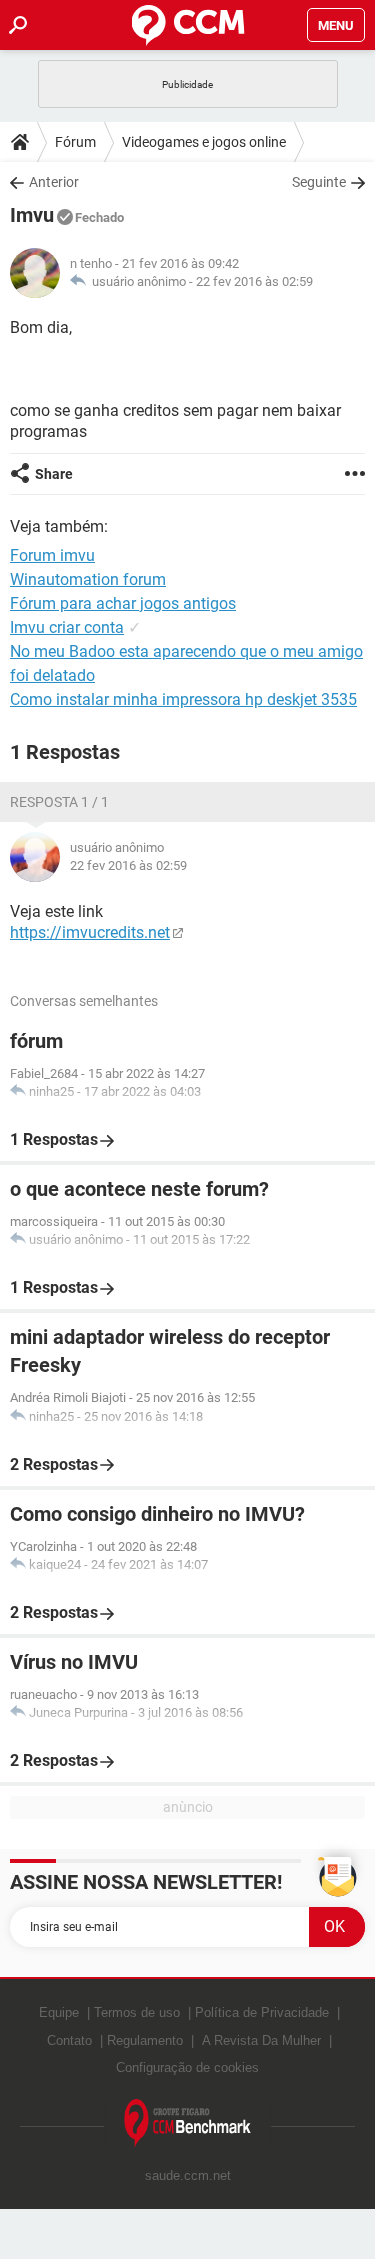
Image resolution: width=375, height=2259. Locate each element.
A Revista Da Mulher (261, 2040)
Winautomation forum (88, 579)
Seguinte (319, 182)
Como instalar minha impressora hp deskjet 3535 (183, 699)
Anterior (54, 182)
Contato (69, 2040)
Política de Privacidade (262, 2012)
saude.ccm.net (188, 2175)
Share (54, 474)
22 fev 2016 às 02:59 (254, 281)
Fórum (75, 142)
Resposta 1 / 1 (59, 802)
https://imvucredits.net (90, 932)
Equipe (59, 2012)
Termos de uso (137, 2012)
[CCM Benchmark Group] (188, 2123)
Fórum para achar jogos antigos (123, 603)
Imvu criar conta (67, 627)
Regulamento (145, 2040)
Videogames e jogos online (204, 142)
